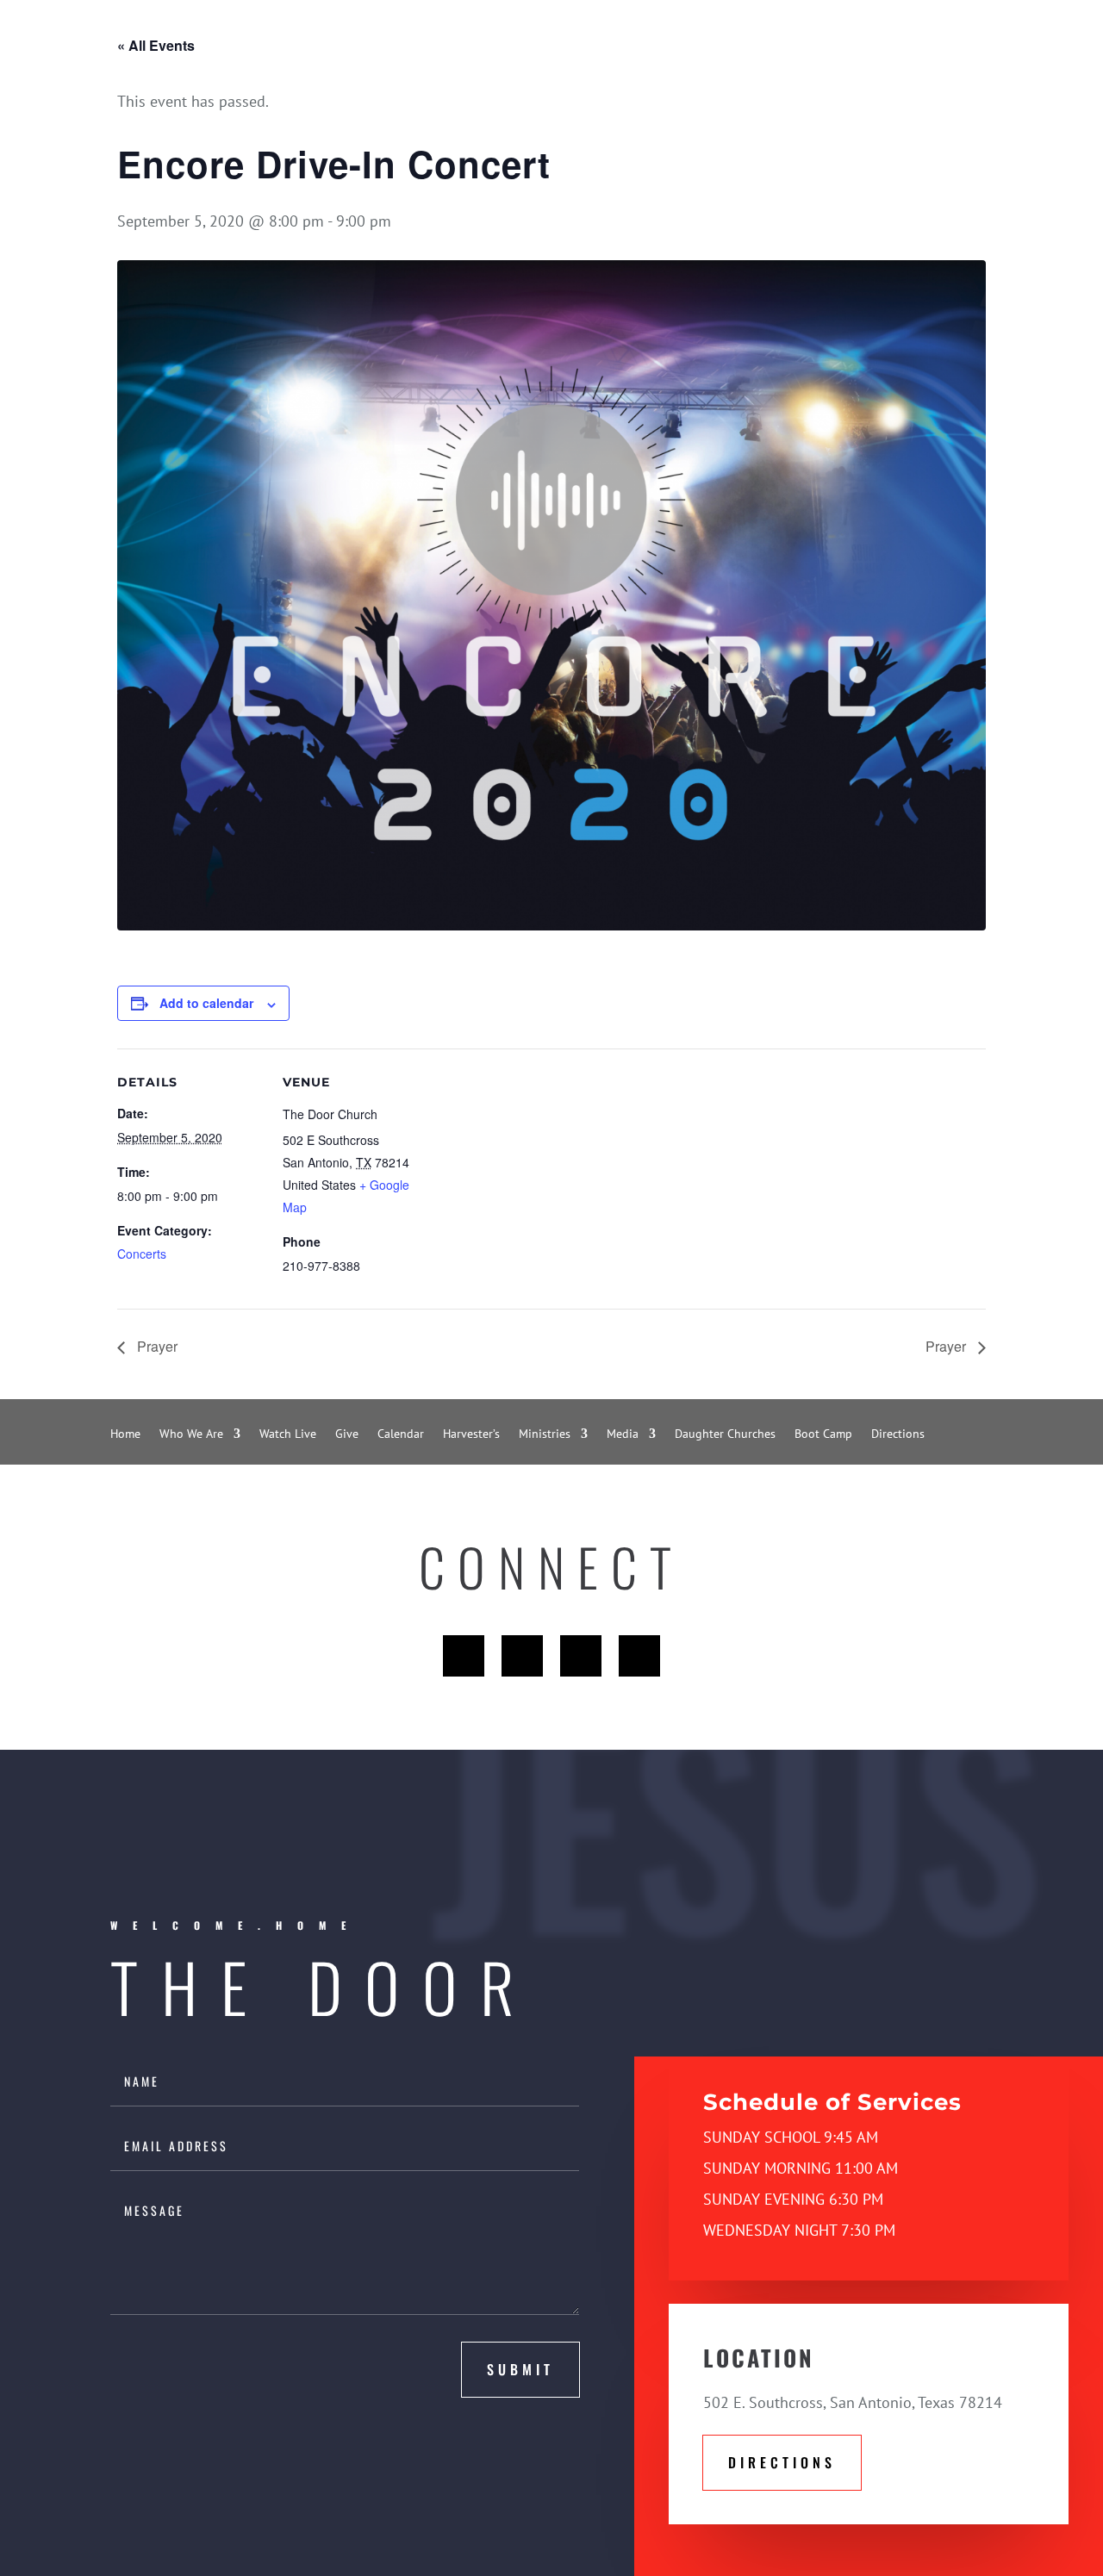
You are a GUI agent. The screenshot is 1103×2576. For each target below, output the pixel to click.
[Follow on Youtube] (581, 1656)
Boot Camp (823, 1434)
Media (623, 1434)
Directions (898, 1434)
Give (347, 1434)
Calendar (401, 1434)
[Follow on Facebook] (464, 1656)
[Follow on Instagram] (639, 1656)
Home (125, 1434)
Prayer (156, 1346)
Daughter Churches (725, 1434)
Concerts (142, 1254)
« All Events (156, 45)
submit (520, 2369)
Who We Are (191, 1434)
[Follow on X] (522, 1656)
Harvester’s (471, 1434)
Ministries (545, 1434)
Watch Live (288, 1434)
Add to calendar (206, 1003)
